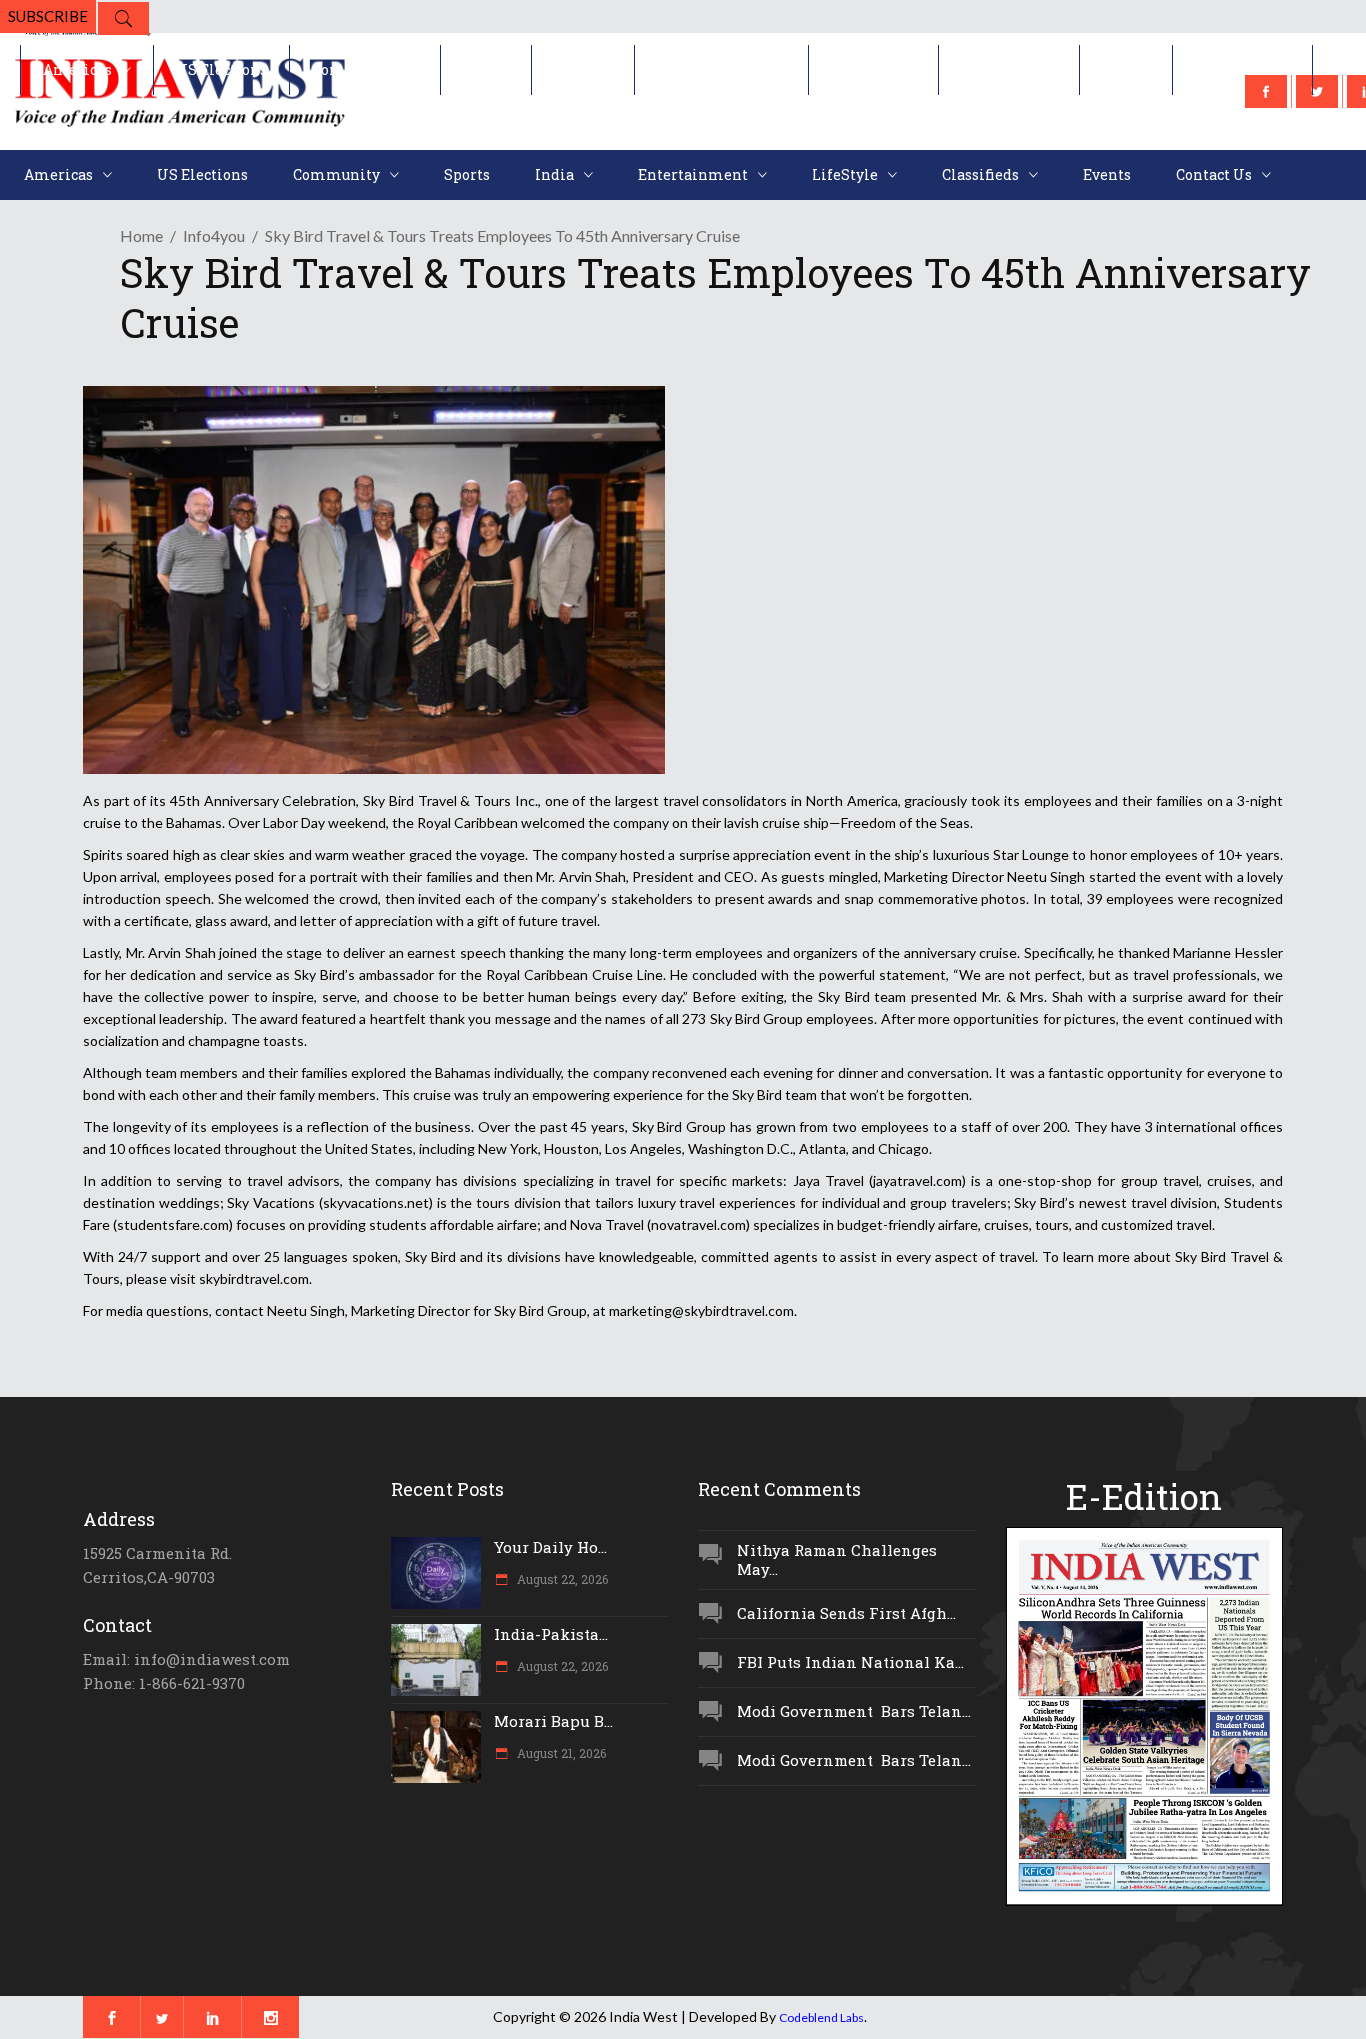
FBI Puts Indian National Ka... (850, 1662)
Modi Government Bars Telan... (854, 1711)
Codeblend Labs (821, 2017)
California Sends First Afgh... (846, 1613)
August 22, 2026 (561, 1579)
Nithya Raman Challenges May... (837, 1559)
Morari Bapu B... (553, 1721)
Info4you (214, 235)
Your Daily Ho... (550, 1547)
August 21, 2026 (560, 1753)
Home (141, 235)
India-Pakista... (551, 1634)
